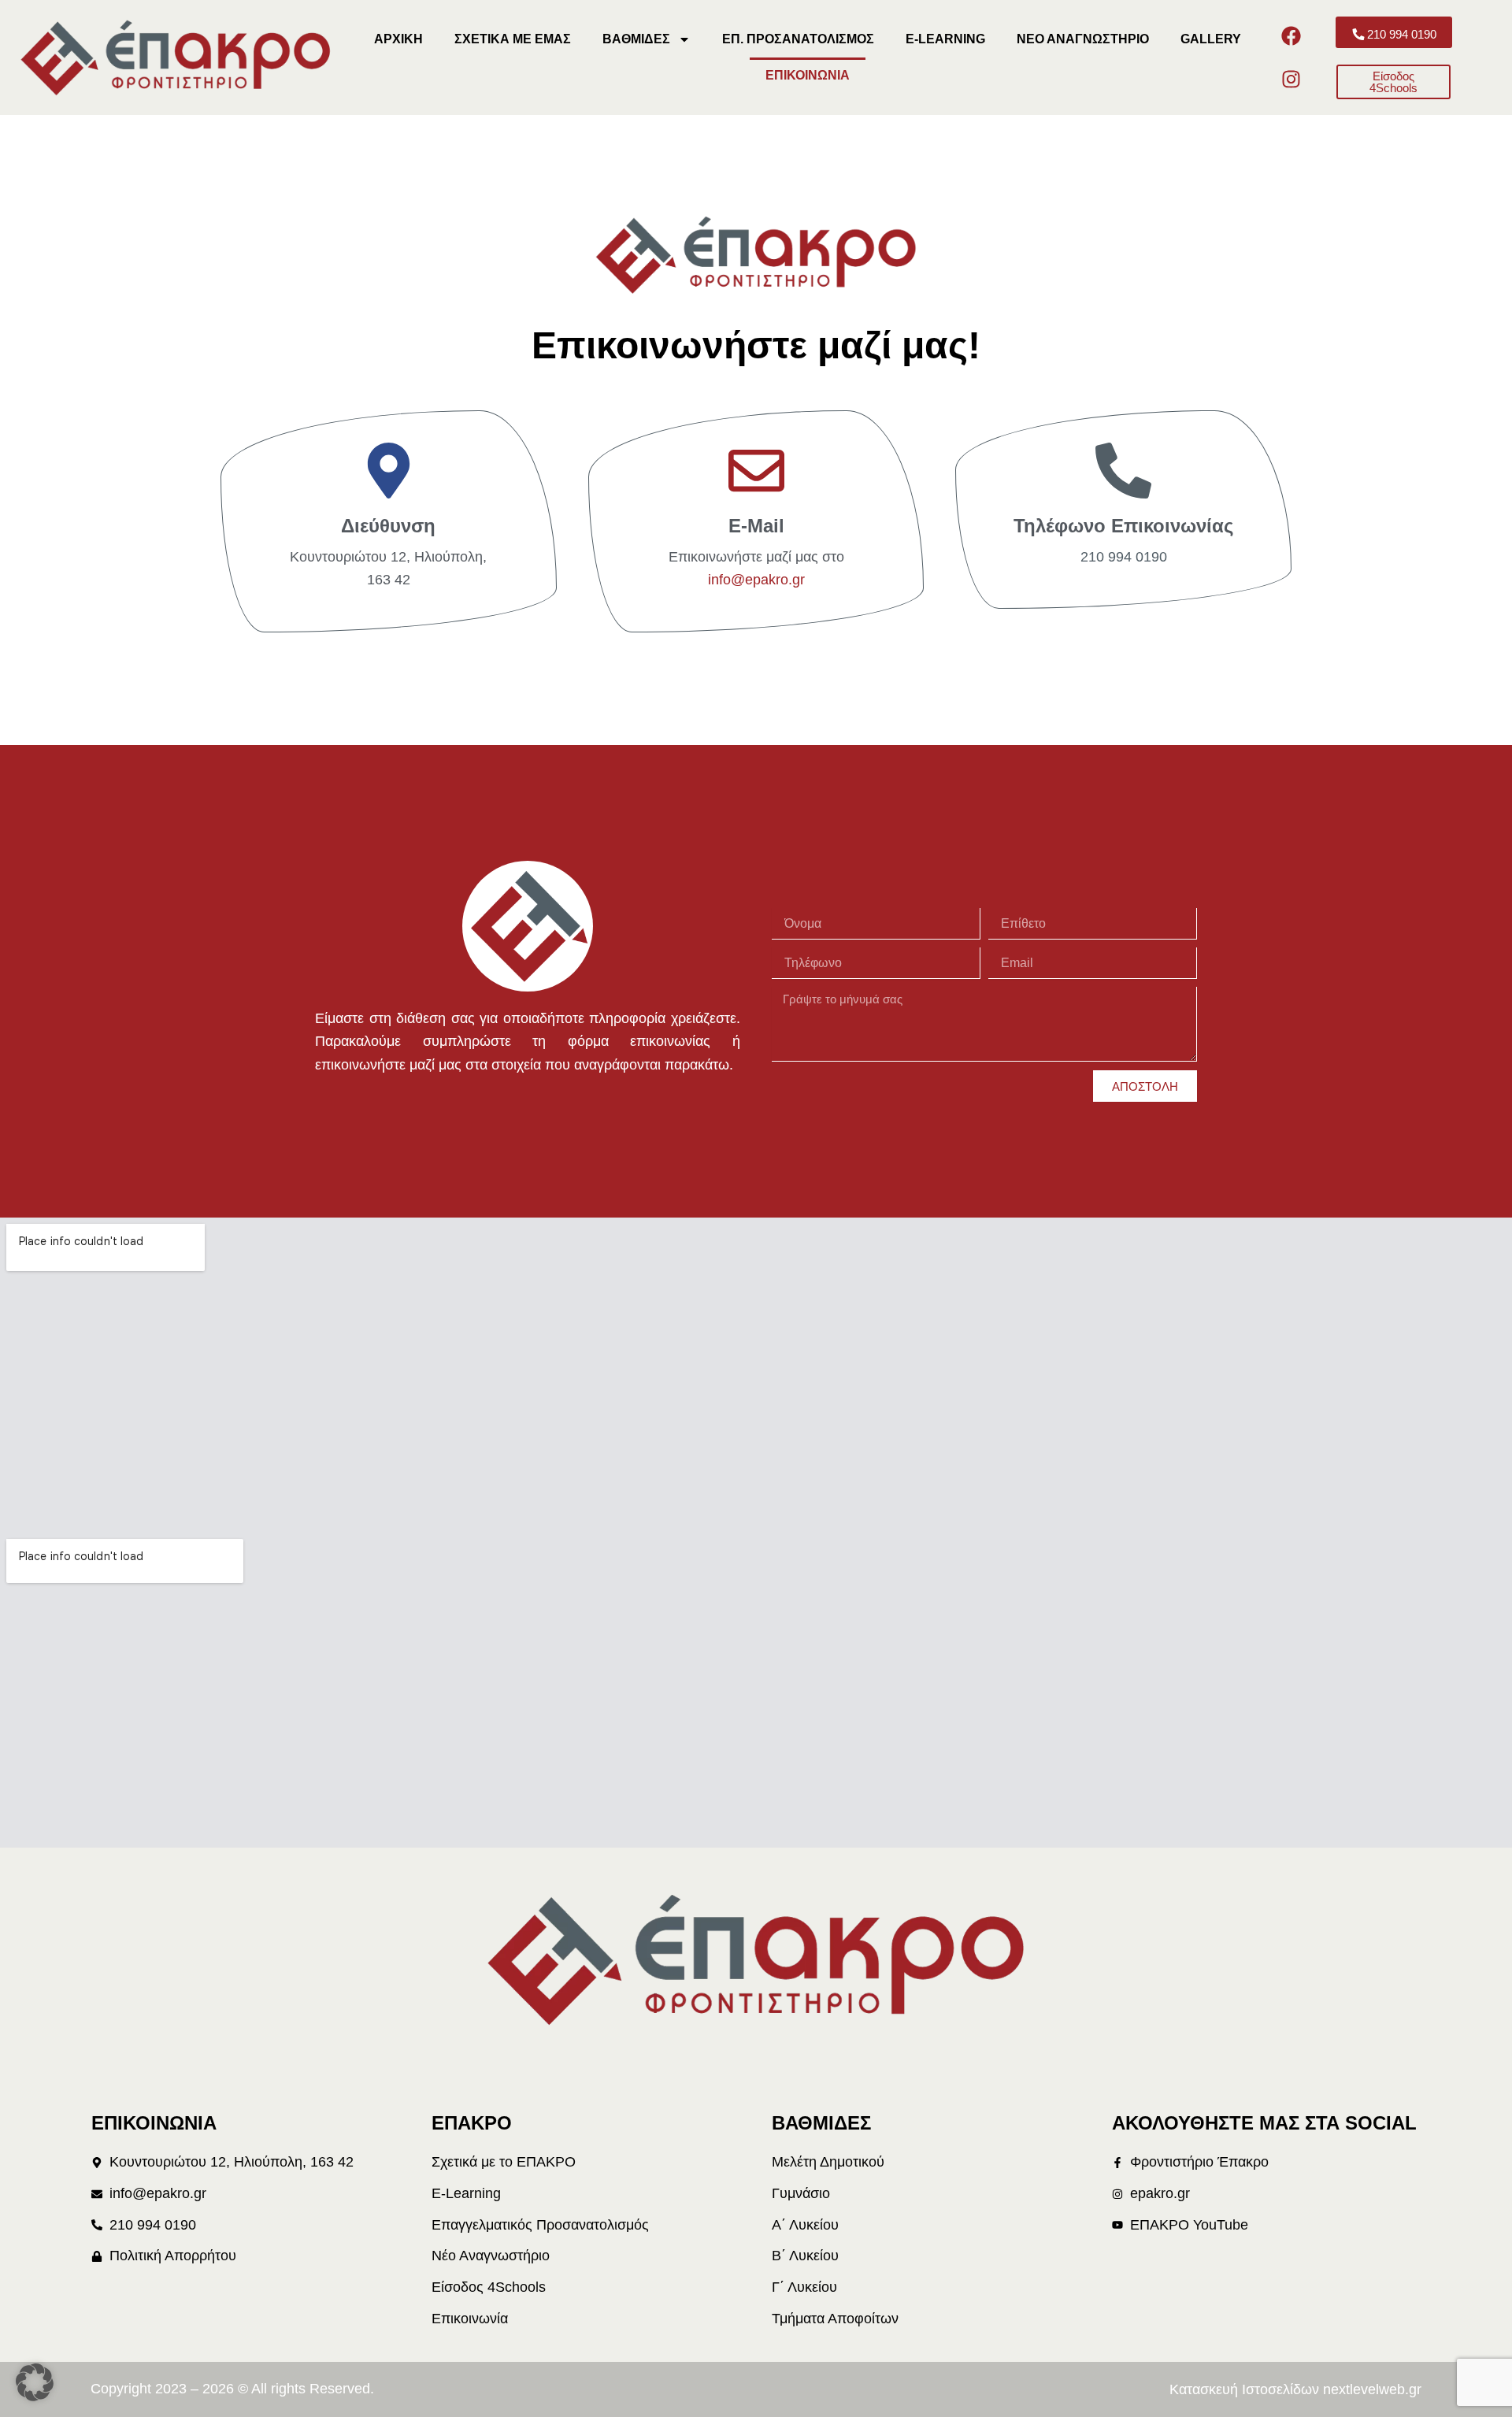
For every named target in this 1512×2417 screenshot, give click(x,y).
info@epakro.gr (756, 580)
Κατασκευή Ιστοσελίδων (1244, 2389)
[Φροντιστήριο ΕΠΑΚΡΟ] (528, 926)
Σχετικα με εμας (513, 39)
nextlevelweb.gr (1372, 2389)
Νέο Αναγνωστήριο (1083, 39)
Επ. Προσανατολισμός (798, 39)
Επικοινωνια (808, 75)
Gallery (1211, 39)
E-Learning (945, 39)
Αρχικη (398, 39)
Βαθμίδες (636, 39)
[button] (35, 2382)
